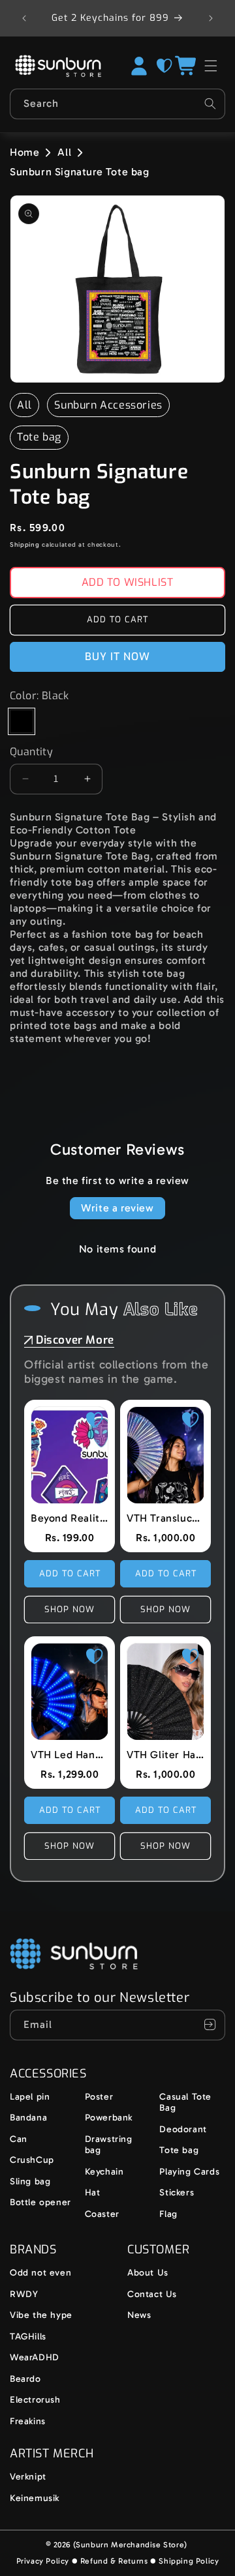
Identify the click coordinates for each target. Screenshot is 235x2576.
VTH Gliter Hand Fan (165, 1755)
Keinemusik (35, 2498)
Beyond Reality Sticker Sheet (70, 1518)
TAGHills (28, 2337)
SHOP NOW (70, 1609)
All (64, 152)
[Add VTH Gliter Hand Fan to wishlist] (191, 1657)
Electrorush (35, 2400)
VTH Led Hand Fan (70, 1755)
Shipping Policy (189, 2561)
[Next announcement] (211, 18)
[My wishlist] (164, 66)
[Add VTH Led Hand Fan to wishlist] (95, 1657)
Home (24, 152)
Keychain (104, 2172)
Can (19, 2139)
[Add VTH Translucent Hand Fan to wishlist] (191, 1420)
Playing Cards (189, 2172)
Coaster (102, 2214)
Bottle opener (40, 2202)
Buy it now (117, 657)
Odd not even (40, 2273)
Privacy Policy (43, 2561)
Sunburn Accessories (108, 405)
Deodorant (183, 2129)
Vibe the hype (41, 2315)
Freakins (28, 2421)
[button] (187, 66)
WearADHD (35, 2357)
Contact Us (152, 2294)
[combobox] (117, 104)
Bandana (28, 2118)
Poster (99, 2097)
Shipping (25, 545)
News (139, 2315)
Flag (168, 2214)
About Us (148, 2273)
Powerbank (109, 2118)
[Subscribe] (210, 2025)
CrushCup (32, 2160)
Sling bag (30, 2181)
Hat (93, 2192)
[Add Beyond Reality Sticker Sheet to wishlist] (95, 1420)
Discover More (75, 1340)
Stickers (177, 2192)
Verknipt (28, 2477)
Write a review (117, 1208)
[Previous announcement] (24, 18)
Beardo (25, 2379)
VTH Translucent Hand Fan (165, 1518)
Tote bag (39, 437)
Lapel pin (30, 2097)
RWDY (24, 2294)
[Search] (210, 104)
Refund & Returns (114, 2561)
